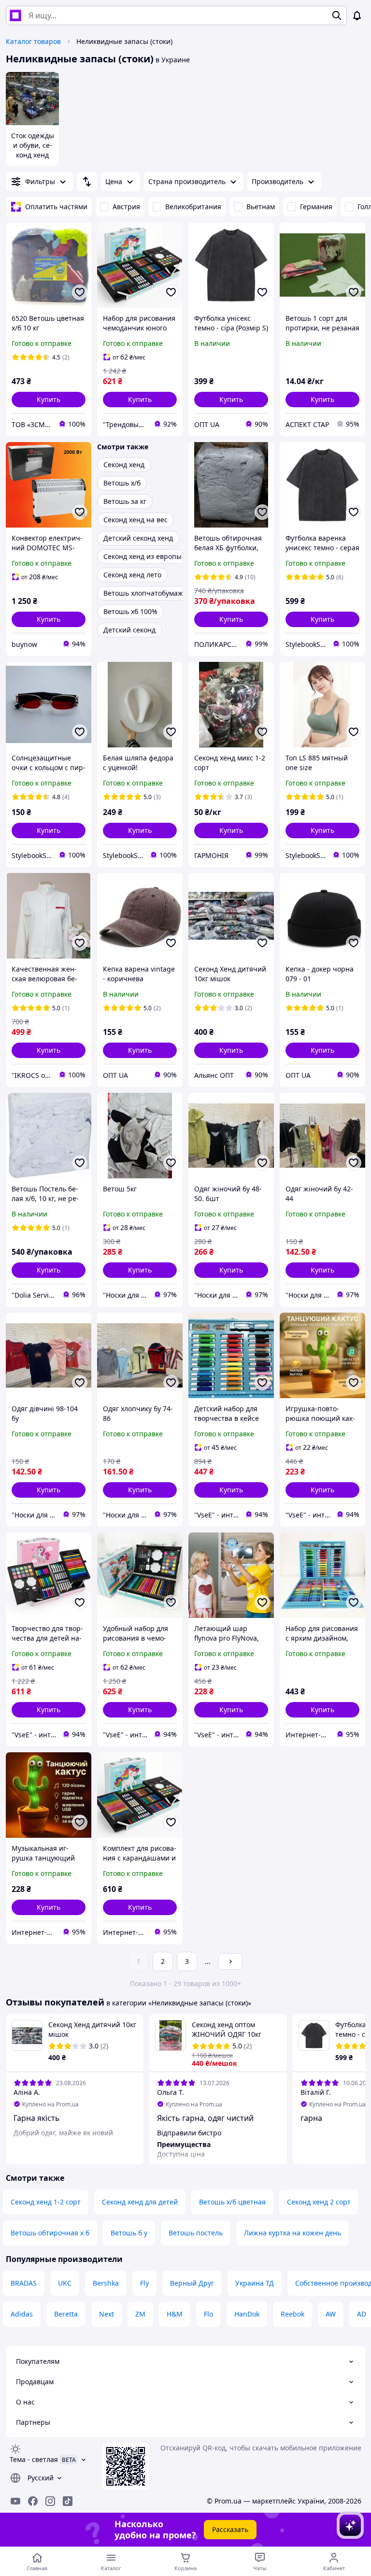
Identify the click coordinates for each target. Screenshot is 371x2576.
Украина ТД (255, 2283)
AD (362, 2314)
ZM (140, 2314)
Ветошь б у (129, 2233)
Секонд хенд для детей (140, 2202)
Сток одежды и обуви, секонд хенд (33, 145)
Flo (208, 2314)
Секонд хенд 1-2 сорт (46, 2202)
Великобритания (193, 207)
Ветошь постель (196, 2233)
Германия (316, 207)
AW (331, 2314)
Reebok (293, 2314)
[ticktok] (68, 2501)
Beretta (66, 2314)
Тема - (34, 2459)
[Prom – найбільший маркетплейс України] (15, 15)
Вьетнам (261, 207)
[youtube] (15, 2501)
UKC (65, 2283)
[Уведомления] (357, 15)
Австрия (126, 207)
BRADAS (24, 2283)
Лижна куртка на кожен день (293, 2233)
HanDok (247, 2314)
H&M (175, 2314)
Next (107, 2314)
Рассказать (230, 2529)
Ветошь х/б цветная (232, 2202)
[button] (49, 400)
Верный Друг (192, 2283)
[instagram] (50, 2501)
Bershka (106, 2283)
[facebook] (33, 2501)
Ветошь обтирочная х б (50, 2233)
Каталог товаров (33, 41)
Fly (144, 2283)
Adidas (22, 2314)
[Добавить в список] (80, 292)
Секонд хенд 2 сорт (319, 2202)
